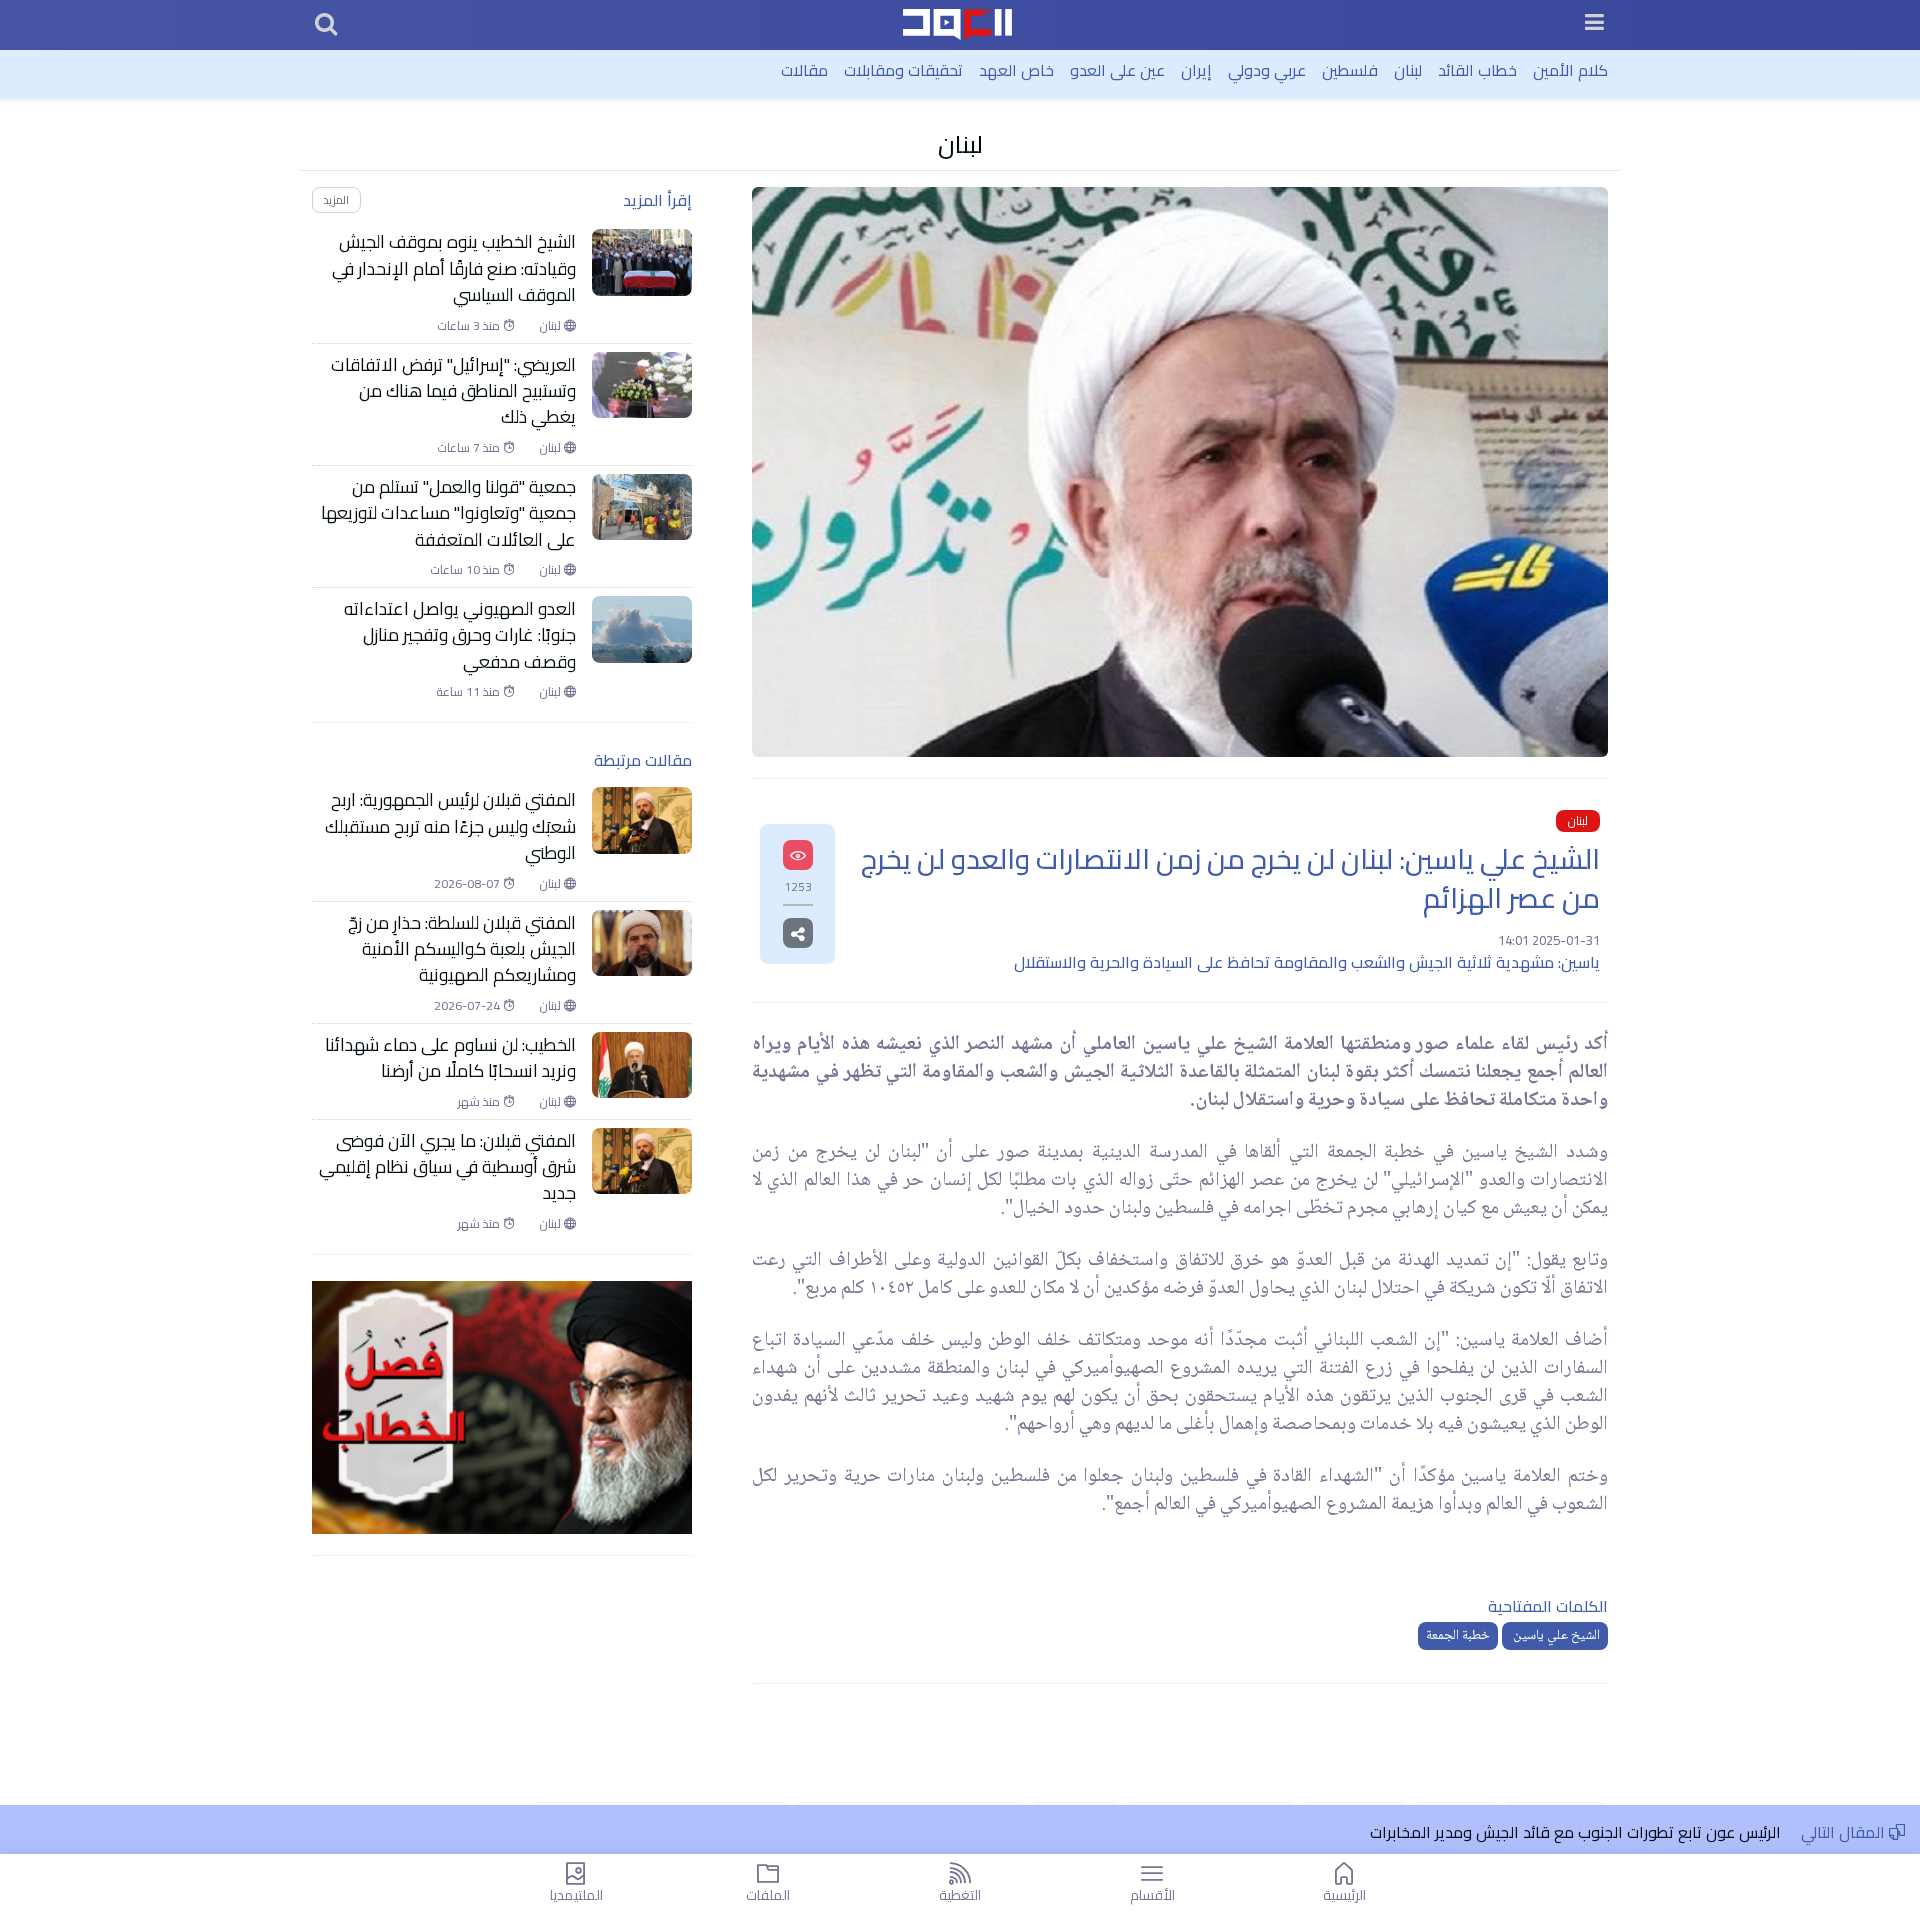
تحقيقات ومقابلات (903, 70)
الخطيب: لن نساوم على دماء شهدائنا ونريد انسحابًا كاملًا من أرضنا (450, 1058)
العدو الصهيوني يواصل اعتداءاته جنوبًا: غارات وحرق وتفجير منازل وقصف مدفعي (460, 635)
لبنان (1408, 70)
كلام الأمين (1570, 70)
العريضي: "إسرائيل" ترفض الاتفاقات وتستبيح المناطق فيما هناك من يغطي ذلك (453, 391)
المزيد (336, 199)
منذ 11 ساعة (469, 692)
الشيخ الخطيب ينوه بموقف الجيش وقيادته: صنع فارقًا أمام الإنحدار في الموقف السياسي (454, 268)
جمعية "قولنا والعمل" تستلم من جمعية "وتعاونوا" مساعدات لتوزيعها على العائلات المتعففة (448, 513)
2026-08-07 (468, 884)
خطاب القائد (1477, 70)
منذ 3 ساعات (470, 326)
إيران (1196, 70)
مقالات (804, 70)
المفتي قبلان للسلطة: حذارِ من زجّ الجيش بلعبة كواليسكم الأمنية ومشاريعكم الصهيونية (462, 949)
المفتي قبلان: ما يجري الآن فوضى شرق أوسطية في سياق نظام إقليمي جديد (447, 1167)
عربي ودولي (1267, 70)
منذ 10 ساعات (466, 570)
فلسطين (1350, 70)
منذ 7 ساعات (470, 448)
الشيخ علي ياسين (1555, 1636)
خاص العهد (1016, 70)
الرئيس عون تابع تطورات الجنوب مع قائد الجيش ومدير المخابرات (1575, 1832)
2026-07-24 (468, 1006)
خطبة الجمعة (1458, 1636)
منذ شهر (480, 1102)
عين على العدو (1117, 70)
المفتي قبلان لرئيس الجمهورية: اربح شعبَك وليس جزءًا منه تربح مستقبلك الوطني (450, 826)
